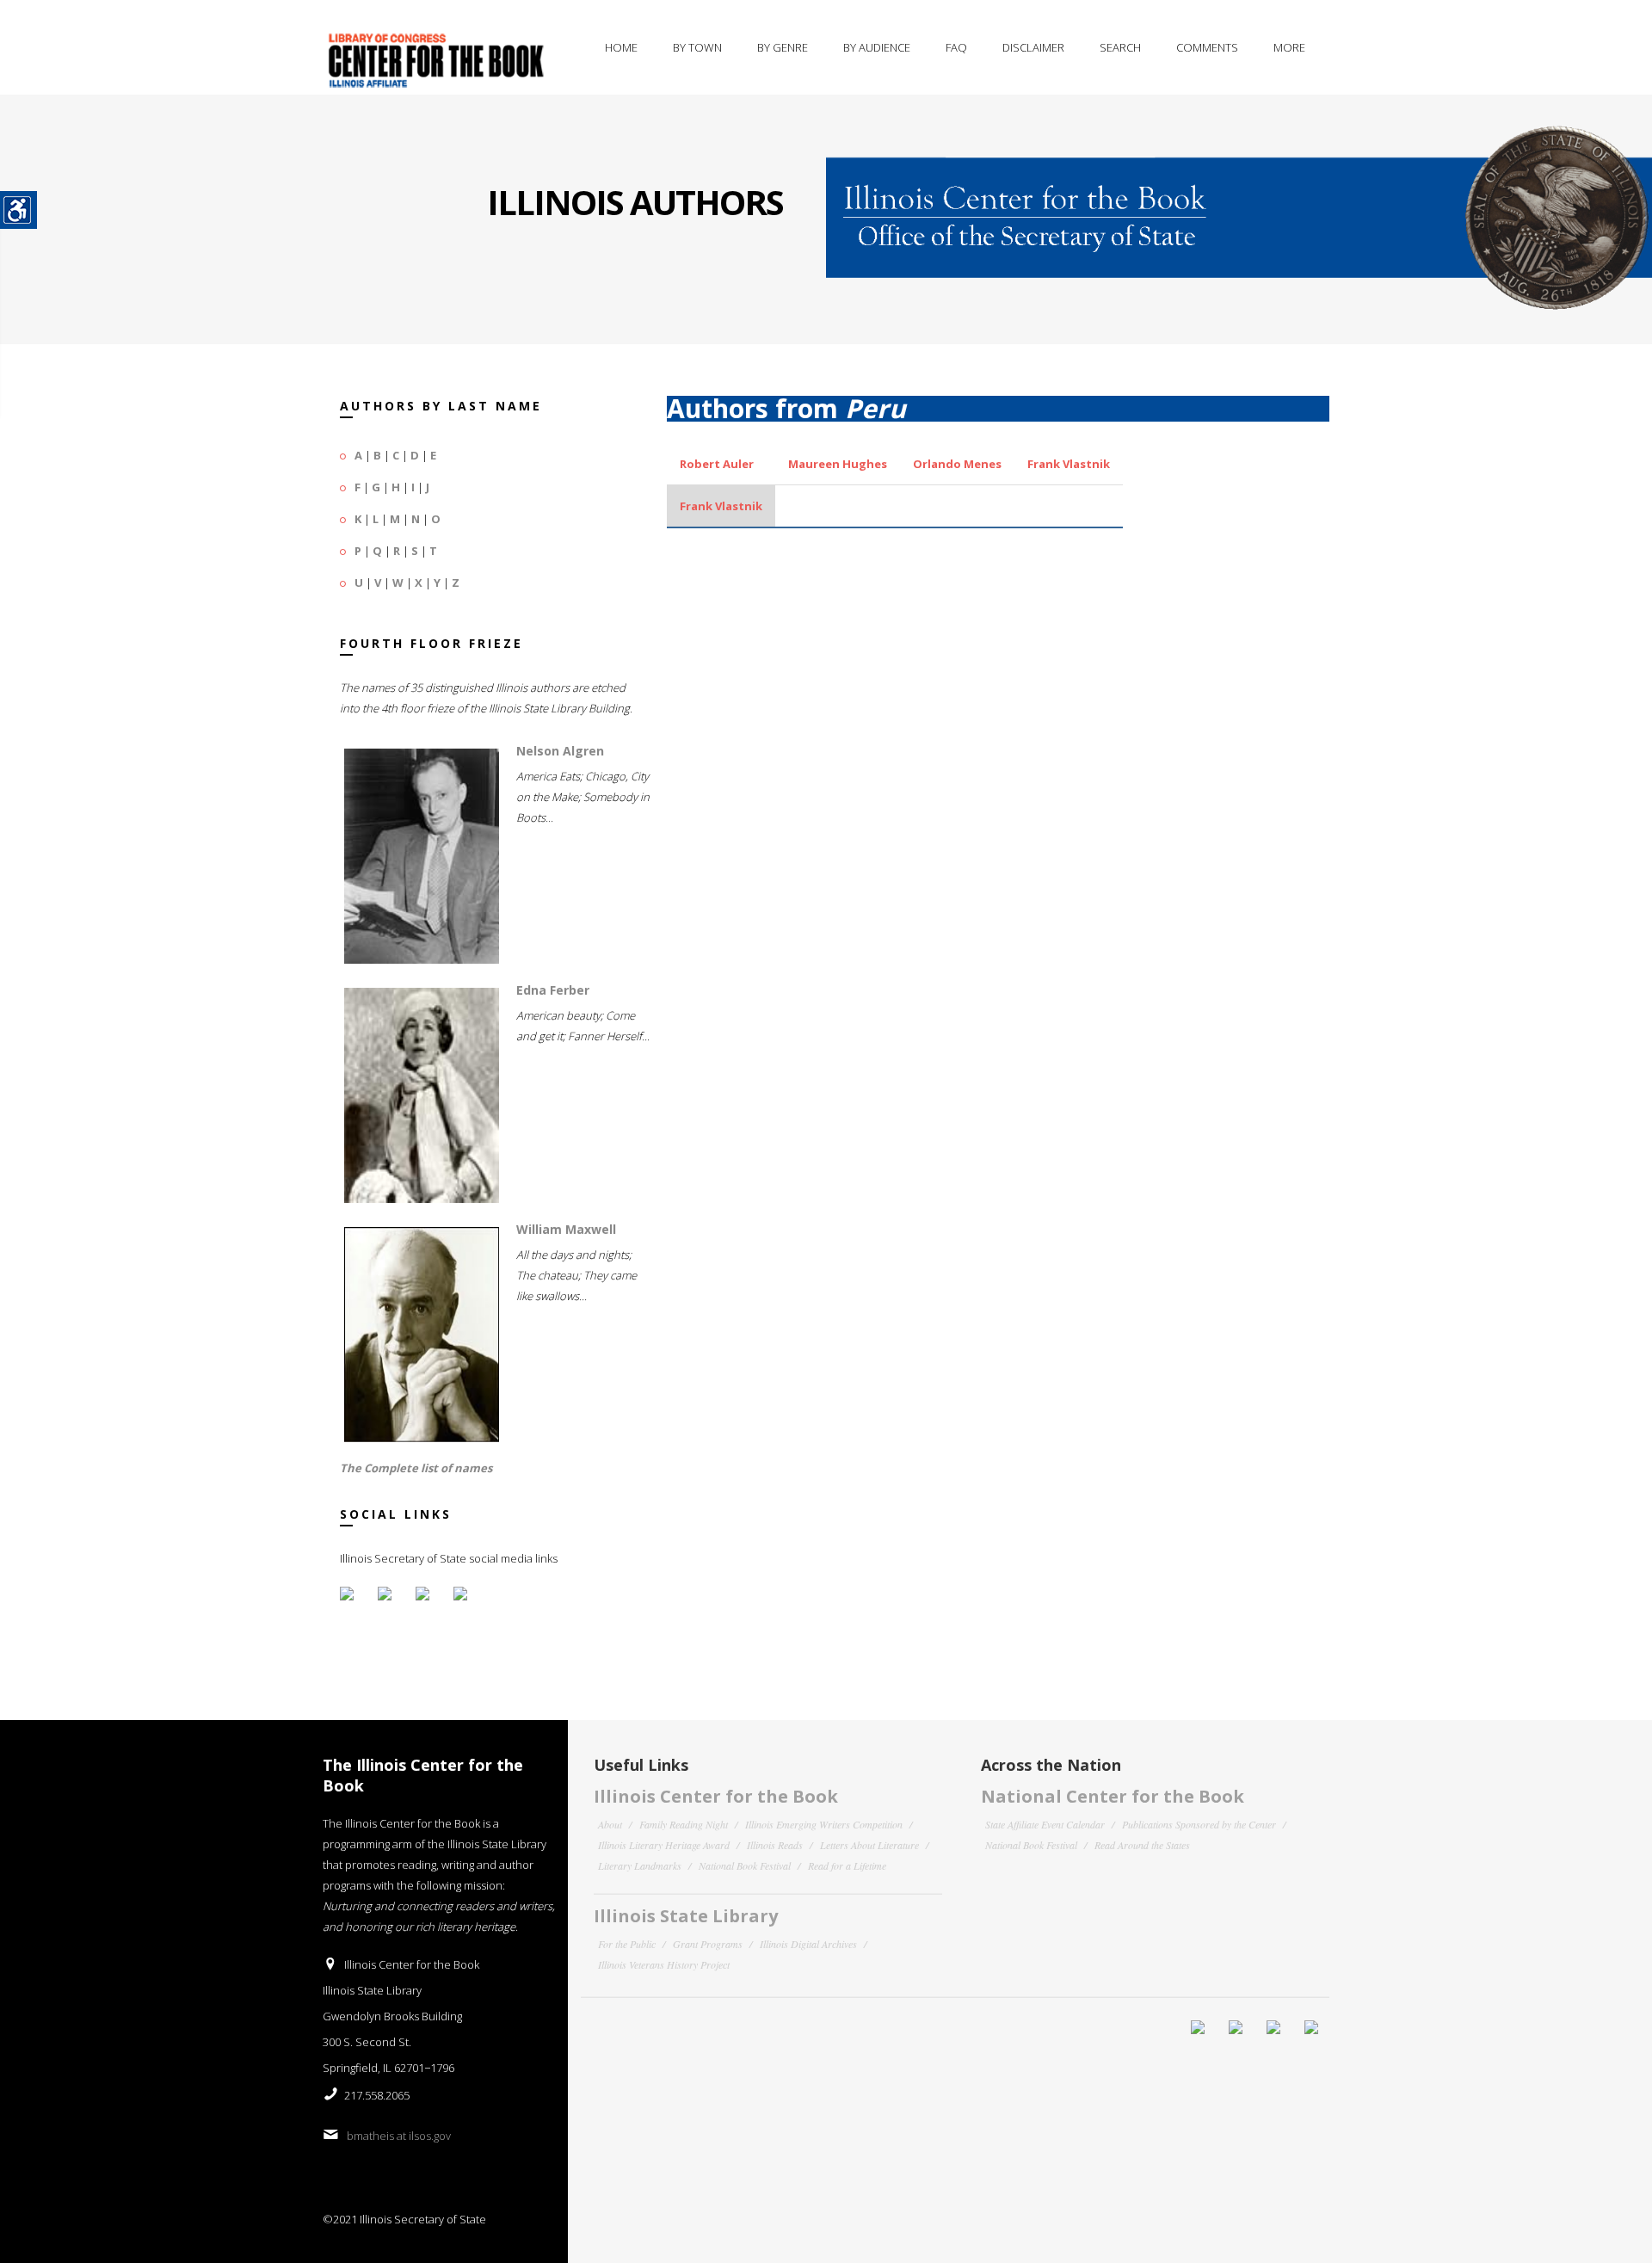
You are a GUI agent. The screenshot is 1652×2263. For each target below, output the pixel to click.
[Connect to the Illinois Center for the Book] (1239, 202)
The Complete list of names (416, 1468)
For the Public (627, 1944)
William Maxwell (566, 1229)
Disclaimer (1033, 47)
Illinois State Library (686, 1916)
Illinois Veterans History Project (664, 1964)
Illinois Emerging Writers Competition (824, 1824)
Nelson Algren (560, 751)
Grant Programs (708, 1944)
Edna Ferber (553, 990)
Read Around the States (1142, 1845)
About (610, 1824)
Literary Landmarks (640, 1865)
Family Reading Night (684, 1824)
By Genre (783, 47)
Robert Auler (717, 464)
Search (1120, 47)
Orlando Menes (957, 464)
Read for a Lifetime (847, 1865)
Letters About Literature (869, 1845)
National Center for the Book (1113, 1796)
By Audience (877, 47)
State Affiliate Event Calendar (1045, 1824)
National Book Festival (745, 1865)
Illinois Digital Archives (808, 1944)
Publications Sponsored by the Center (1199, 1824)
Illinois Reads (775, 1845)
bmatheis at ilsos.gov (399, 2136)
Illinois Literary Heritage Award (664, 1845)
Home (621, 47)
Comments (1207, 47)
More (1289, 47)
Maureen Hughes (838, 464)
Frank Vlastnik (1069, 464)
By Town (697, 47)
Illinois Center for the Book (716, 1796)
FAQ (956, 47)
